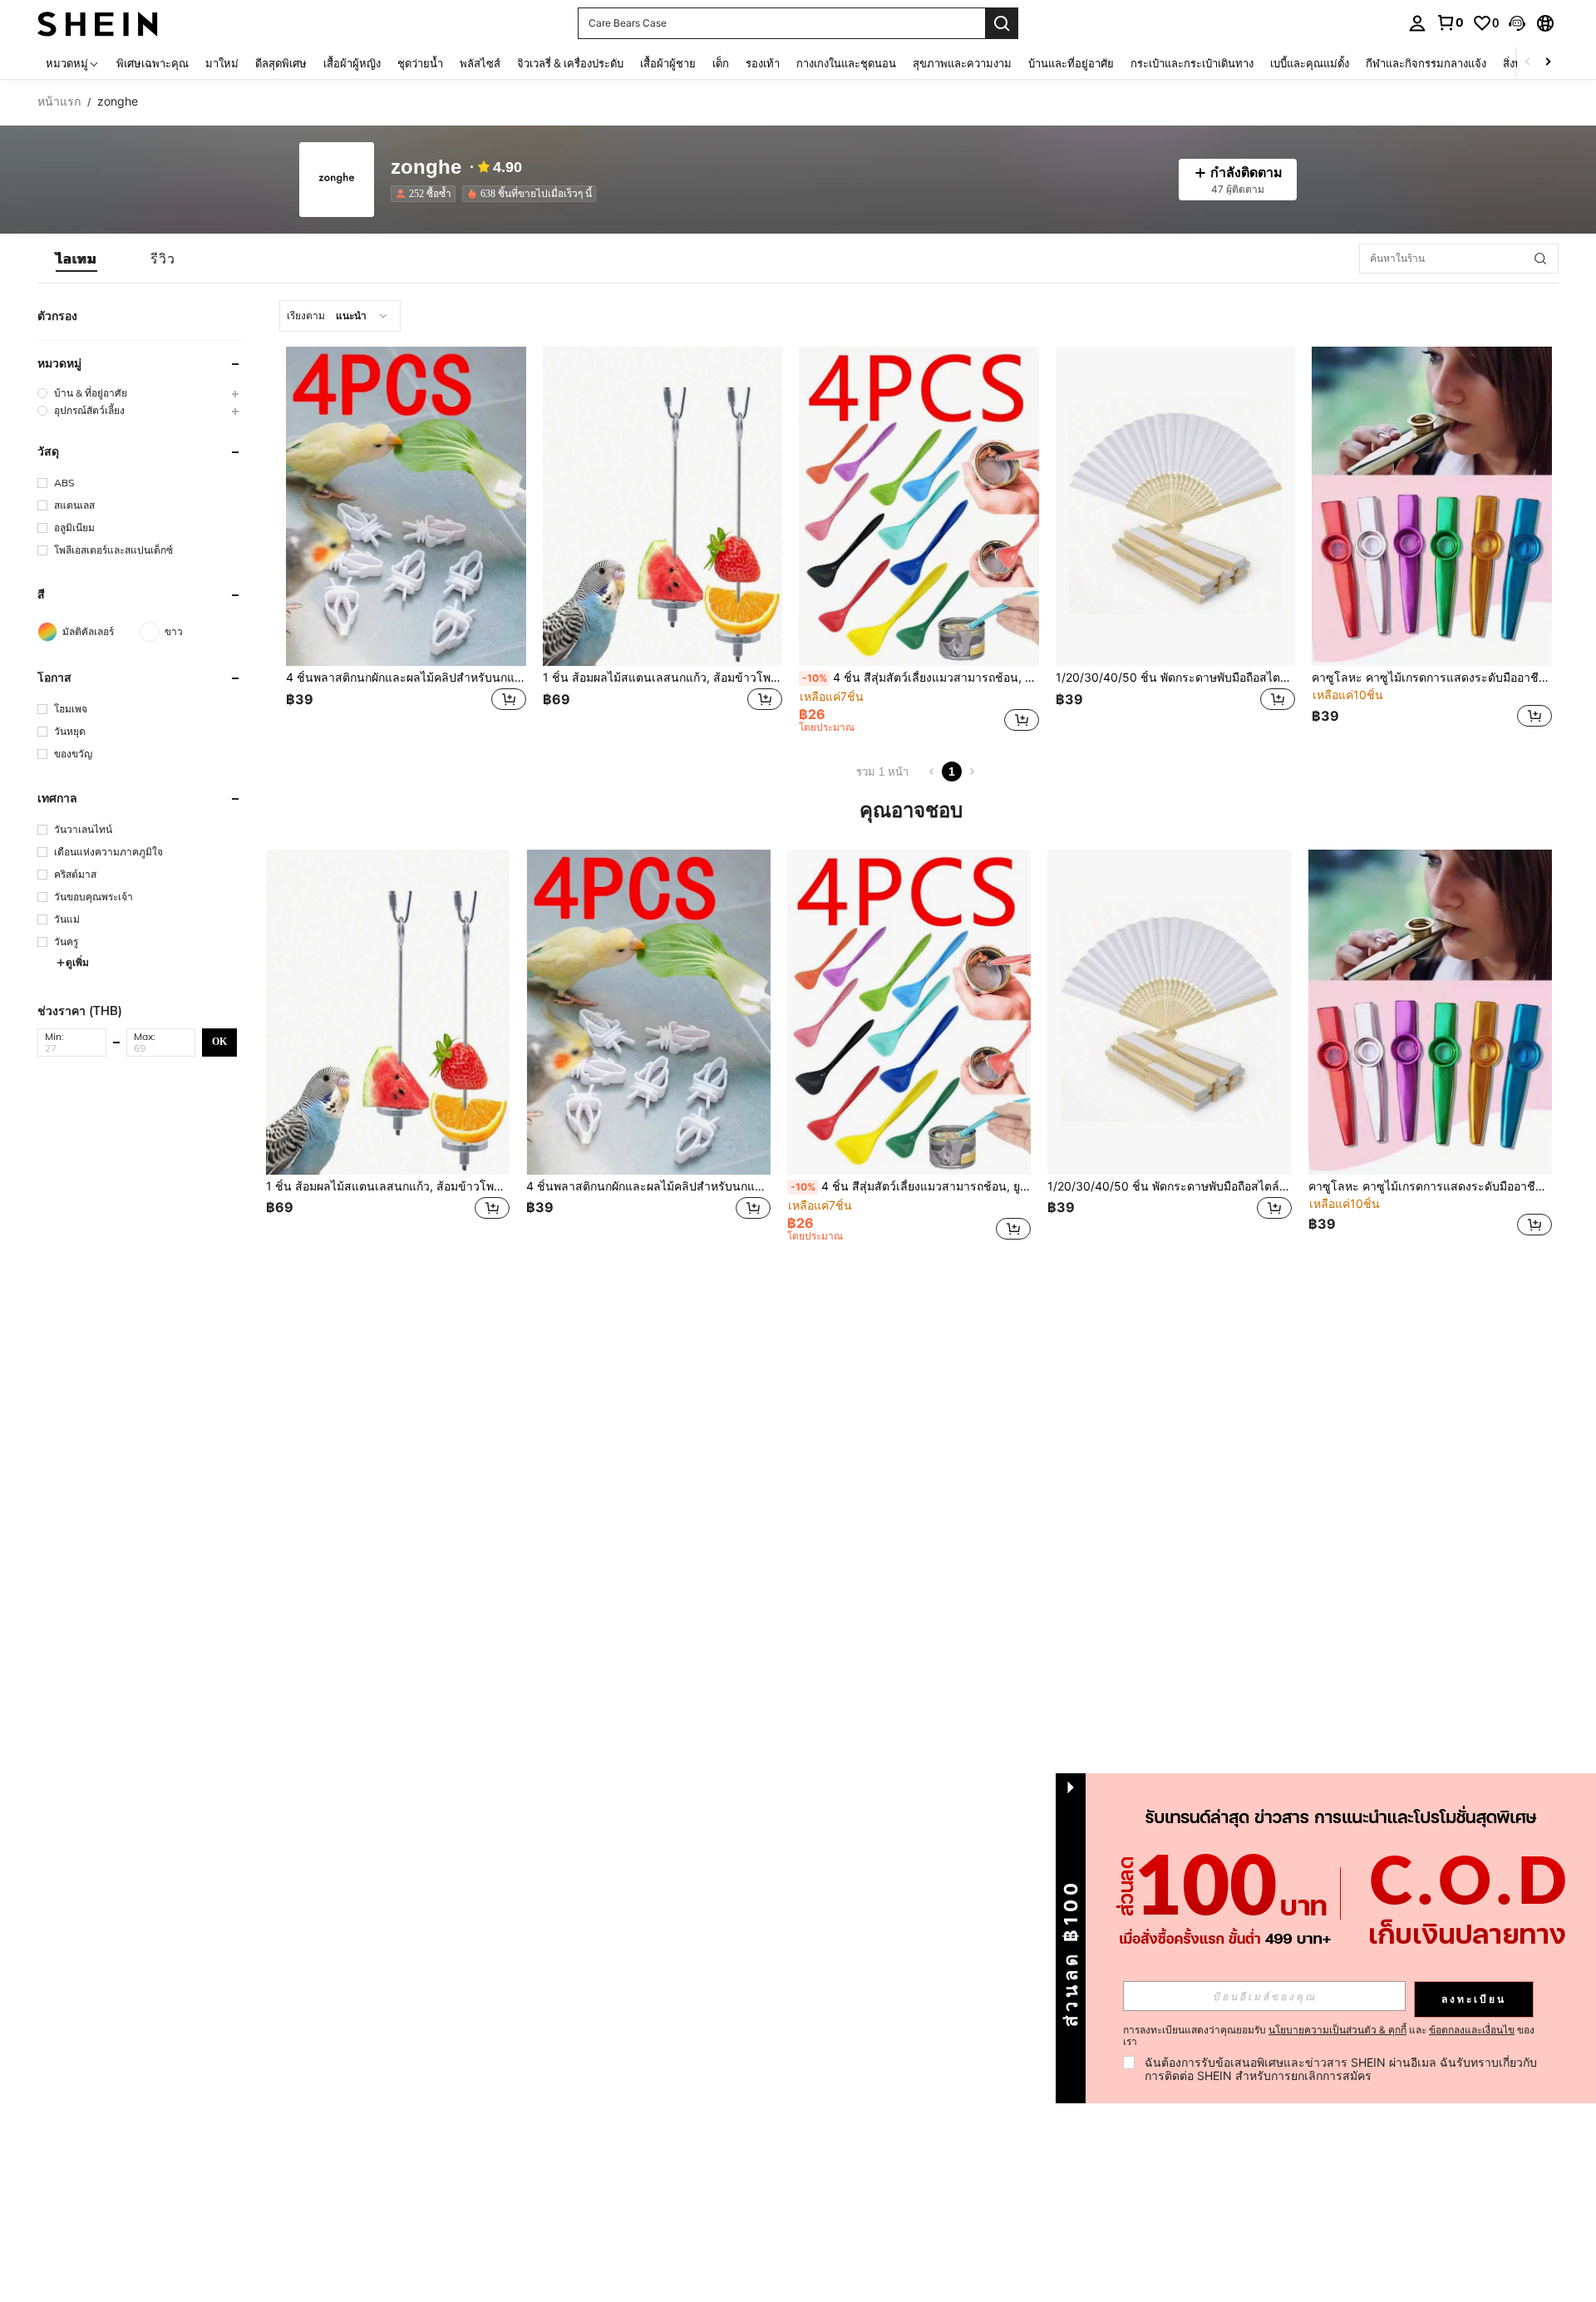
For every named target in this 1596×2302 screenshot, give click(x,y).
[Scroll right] (1548, 63)
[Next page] (972, 771)
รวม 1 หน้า (882, 772)
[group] (140, 393)
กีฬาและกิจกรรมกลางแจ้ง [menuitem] (1426, 63)
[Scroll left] (1528, 63)
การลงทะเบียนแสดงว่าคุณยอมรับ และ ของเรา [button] (1329, 2036)
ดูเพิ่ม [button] (77, 962)
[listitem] (426, 194)
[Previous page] (932, 771)
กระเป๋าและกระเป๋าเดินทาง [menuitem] (1192, 63)
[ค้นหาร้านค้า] (1540, 259)
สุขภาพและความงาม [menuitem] (962, 63)
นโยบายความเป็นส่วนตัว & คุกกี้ (1337, 2030)
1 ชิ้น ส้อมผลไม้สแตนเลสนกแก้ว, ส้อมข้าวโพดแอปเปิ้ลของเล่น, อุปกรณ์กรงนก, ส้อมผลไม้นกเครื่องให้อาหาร (663, 678)
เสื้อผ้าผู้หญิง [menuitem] (352, 63)
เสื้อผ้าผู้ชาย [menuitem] (668, 63)
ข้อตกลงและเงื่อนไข (1472, 2030)
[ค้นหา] (1002, 23)
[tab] (76, 259)
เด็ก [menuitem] (721, 63)
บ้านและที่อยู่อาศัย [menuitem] (1071, 63)
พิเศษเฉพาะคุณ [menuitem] (153, 63)
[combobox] (340, 316)
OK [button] (219, 1042)
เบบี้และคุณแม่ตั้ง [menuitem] (1310, 63)
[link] (1450, 22)
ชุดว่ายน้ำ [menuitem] (420, 63)
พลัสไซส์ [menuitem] (480, 63)
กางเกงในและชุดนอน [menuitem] (846, 63)
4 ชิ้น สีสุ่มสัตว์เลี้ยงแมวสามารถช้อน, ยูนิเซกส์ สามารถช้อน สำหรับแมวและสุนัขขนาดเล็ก (921, 678)
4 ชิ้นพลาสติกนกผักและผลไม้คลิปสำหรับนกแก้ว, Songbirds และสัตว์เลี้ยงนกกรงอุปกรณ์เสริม (406, 678)
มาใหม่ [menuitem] (222, 63)
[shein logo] (98, 23)
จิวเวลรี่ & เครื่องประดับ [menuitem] (570, 63)
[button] (1517, 23)
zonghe (426, 168)
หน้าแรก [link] (59, 101)
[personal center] (1417, 23)
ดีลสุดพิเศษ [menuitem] (281, 63)
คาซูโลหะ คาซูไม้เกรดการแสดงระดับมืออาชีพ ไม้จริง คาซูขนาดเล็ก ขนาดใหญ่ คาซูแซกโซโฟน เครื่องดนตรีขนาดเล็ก (1432, 678)
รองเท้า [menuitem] (763, 63)
